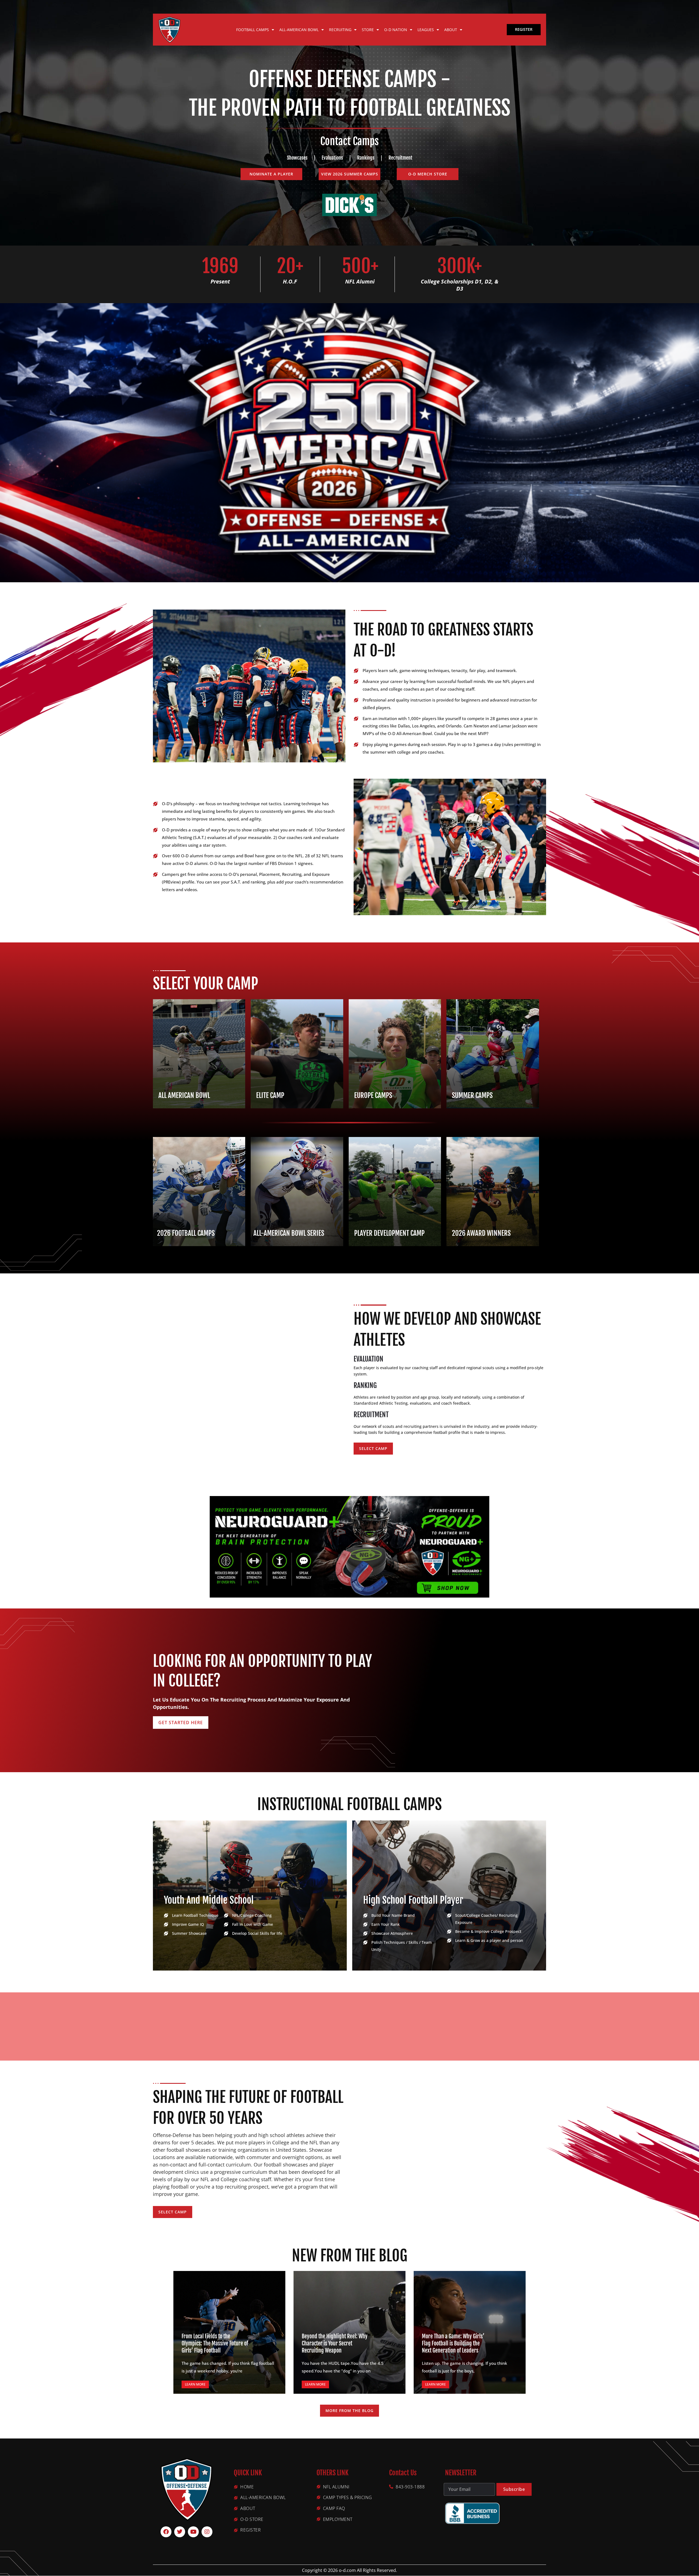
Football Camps (253, 30)
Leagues (426, 30)
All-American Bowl (299, 30)
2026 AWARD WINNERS (481, 1233)
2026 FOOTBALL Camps (186, 1233)
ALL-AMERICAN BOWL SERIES (289, 1233)
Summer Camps (472, 1095)
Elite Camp (270, 1095)
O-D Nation (396, 30)
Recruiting (340, 30)
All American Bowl (184, 1095)
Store (368, 30)
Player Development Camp (389, 1233)
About (451, 30)
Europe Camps (373, 1095)
